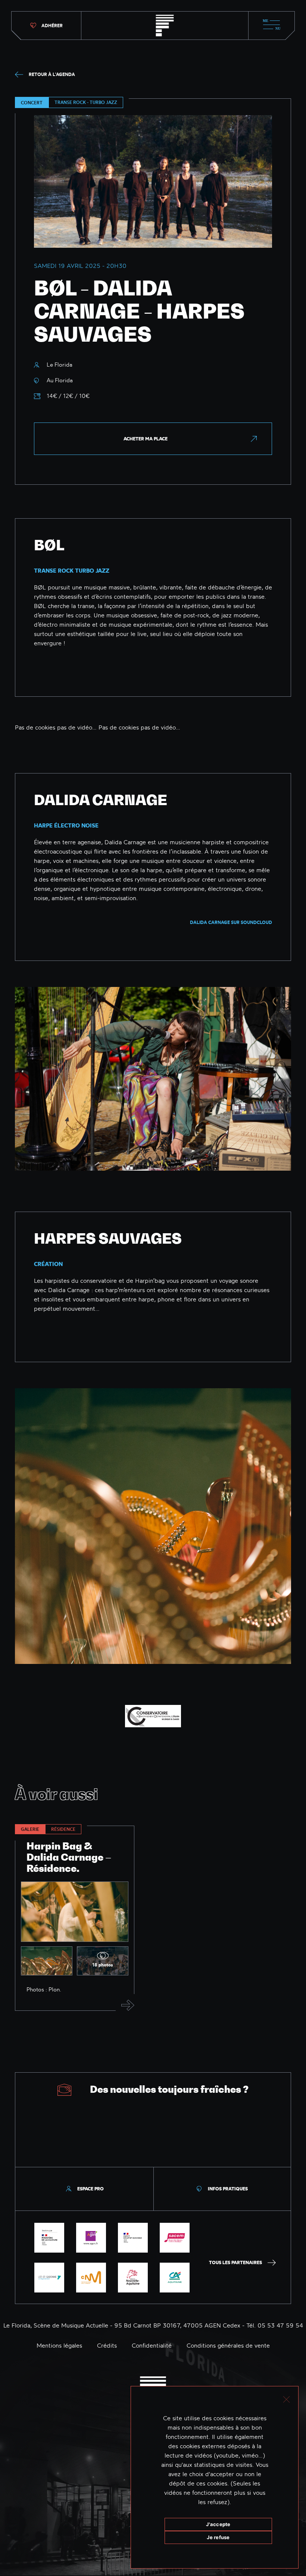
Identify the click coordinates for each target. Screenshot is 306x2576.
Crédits (107, 2345)
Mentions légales (59, 2345)
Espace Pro (90, 2189)
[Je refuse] (286, 2398)
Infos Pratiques (228, 2189)
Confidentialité (152, 2345)
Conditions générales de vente (228, 2345)
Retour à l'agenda (52, 74)
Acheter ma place (146, 439)
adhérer (52, 26)
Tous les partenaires (235, 2262)
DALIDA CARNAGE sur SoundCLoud (231, 922)
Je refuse (218, 2537)
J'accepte (218, 2524)
